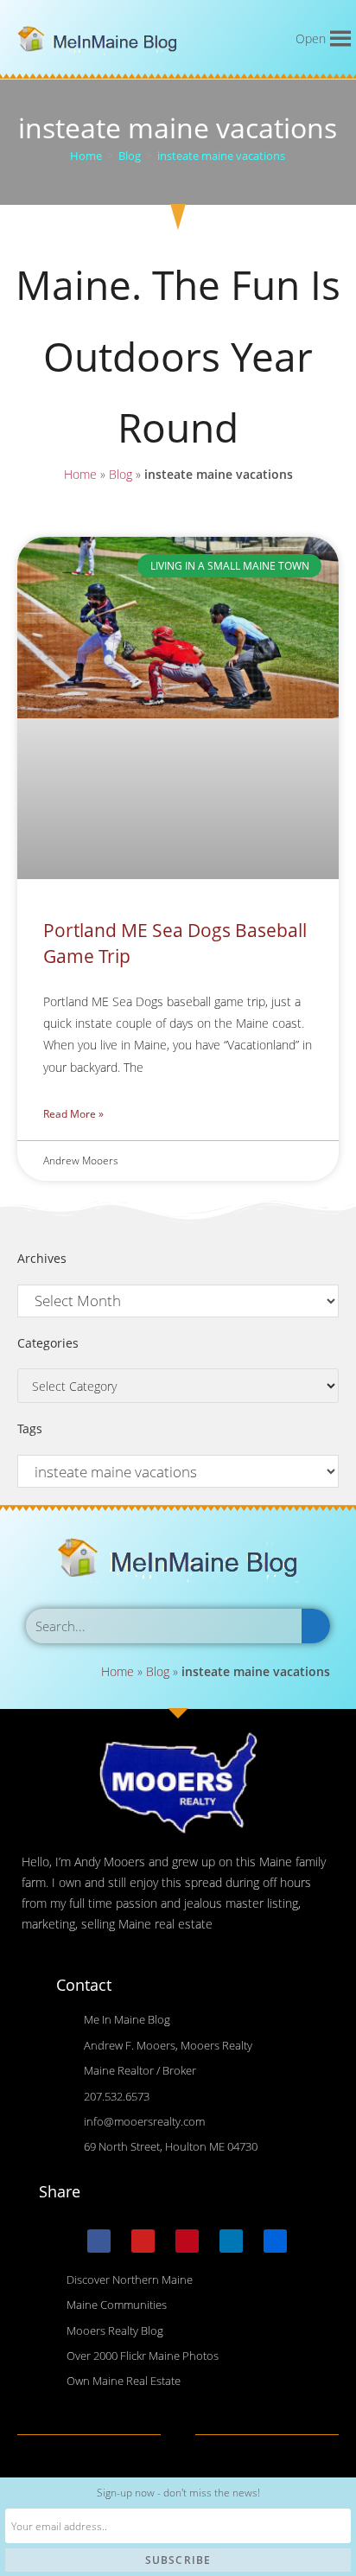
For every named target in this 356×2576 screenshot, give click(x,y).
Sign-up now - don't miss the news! (178, 2493)
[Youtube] (143, 2241)
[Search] (316, 1626)
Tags (30, 1428)
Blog (121, 474)
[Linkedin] (231, 2241)
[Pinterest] (187, 2241)
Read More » (73, 1114)
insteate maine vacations (221, 156)
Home (80, 474)
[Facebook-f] (99, 2241)
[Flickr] (275, 2241)
